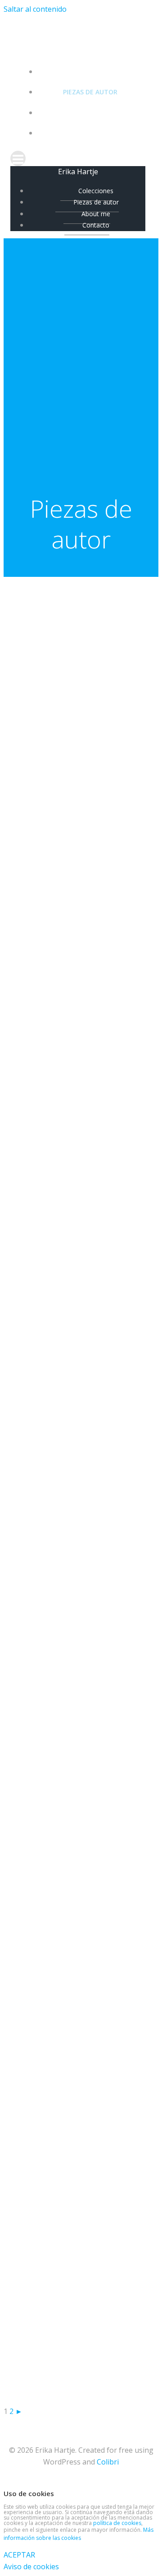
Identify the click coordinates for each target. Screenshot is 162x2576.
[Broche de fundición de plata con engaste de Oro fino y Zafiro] (58, 1265)
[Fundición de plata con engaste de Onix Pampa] (58, 1946)
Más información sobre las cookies (79, 2534)
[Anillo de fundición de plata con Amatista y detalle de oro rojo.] (58, 811)
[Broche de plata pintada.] (58, 1871)
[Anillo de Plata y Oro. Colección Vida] (58, 1492)
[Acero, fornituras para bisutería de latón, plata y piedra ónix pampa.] (58, 1341)
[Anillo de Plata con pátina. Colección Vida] (58, 1643)
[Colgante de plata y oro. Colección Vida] (58, 2324)
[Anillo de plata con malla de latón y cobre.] (58, 1189)
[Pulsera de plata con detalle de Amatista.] (58, 887)
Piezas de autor (90, 92)
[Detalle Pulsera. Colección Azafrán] (58, 2097)
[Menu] (81, 158)
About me (90, 113)
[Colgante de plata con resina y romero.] (58, 2173)
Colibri (108, 2462)
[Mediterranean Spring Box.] (58, 1795)
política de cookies (117, 2523)
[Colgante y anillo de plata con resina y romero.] (58, 2249)
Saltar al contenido (35, 9)
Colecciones (90, 72)
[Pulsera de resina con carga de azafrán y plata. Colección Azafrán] (58, 2022)
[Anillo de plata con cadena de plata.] (58, 2400)
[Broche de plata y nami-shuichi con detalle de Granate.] (58, 660)
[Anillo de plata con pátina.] (58, 963)
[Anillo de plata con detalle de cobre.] (58, 1114)
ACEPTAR (19, 2555)
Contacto (90, 133)
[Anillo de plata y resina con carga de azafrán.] (58, 1038)
